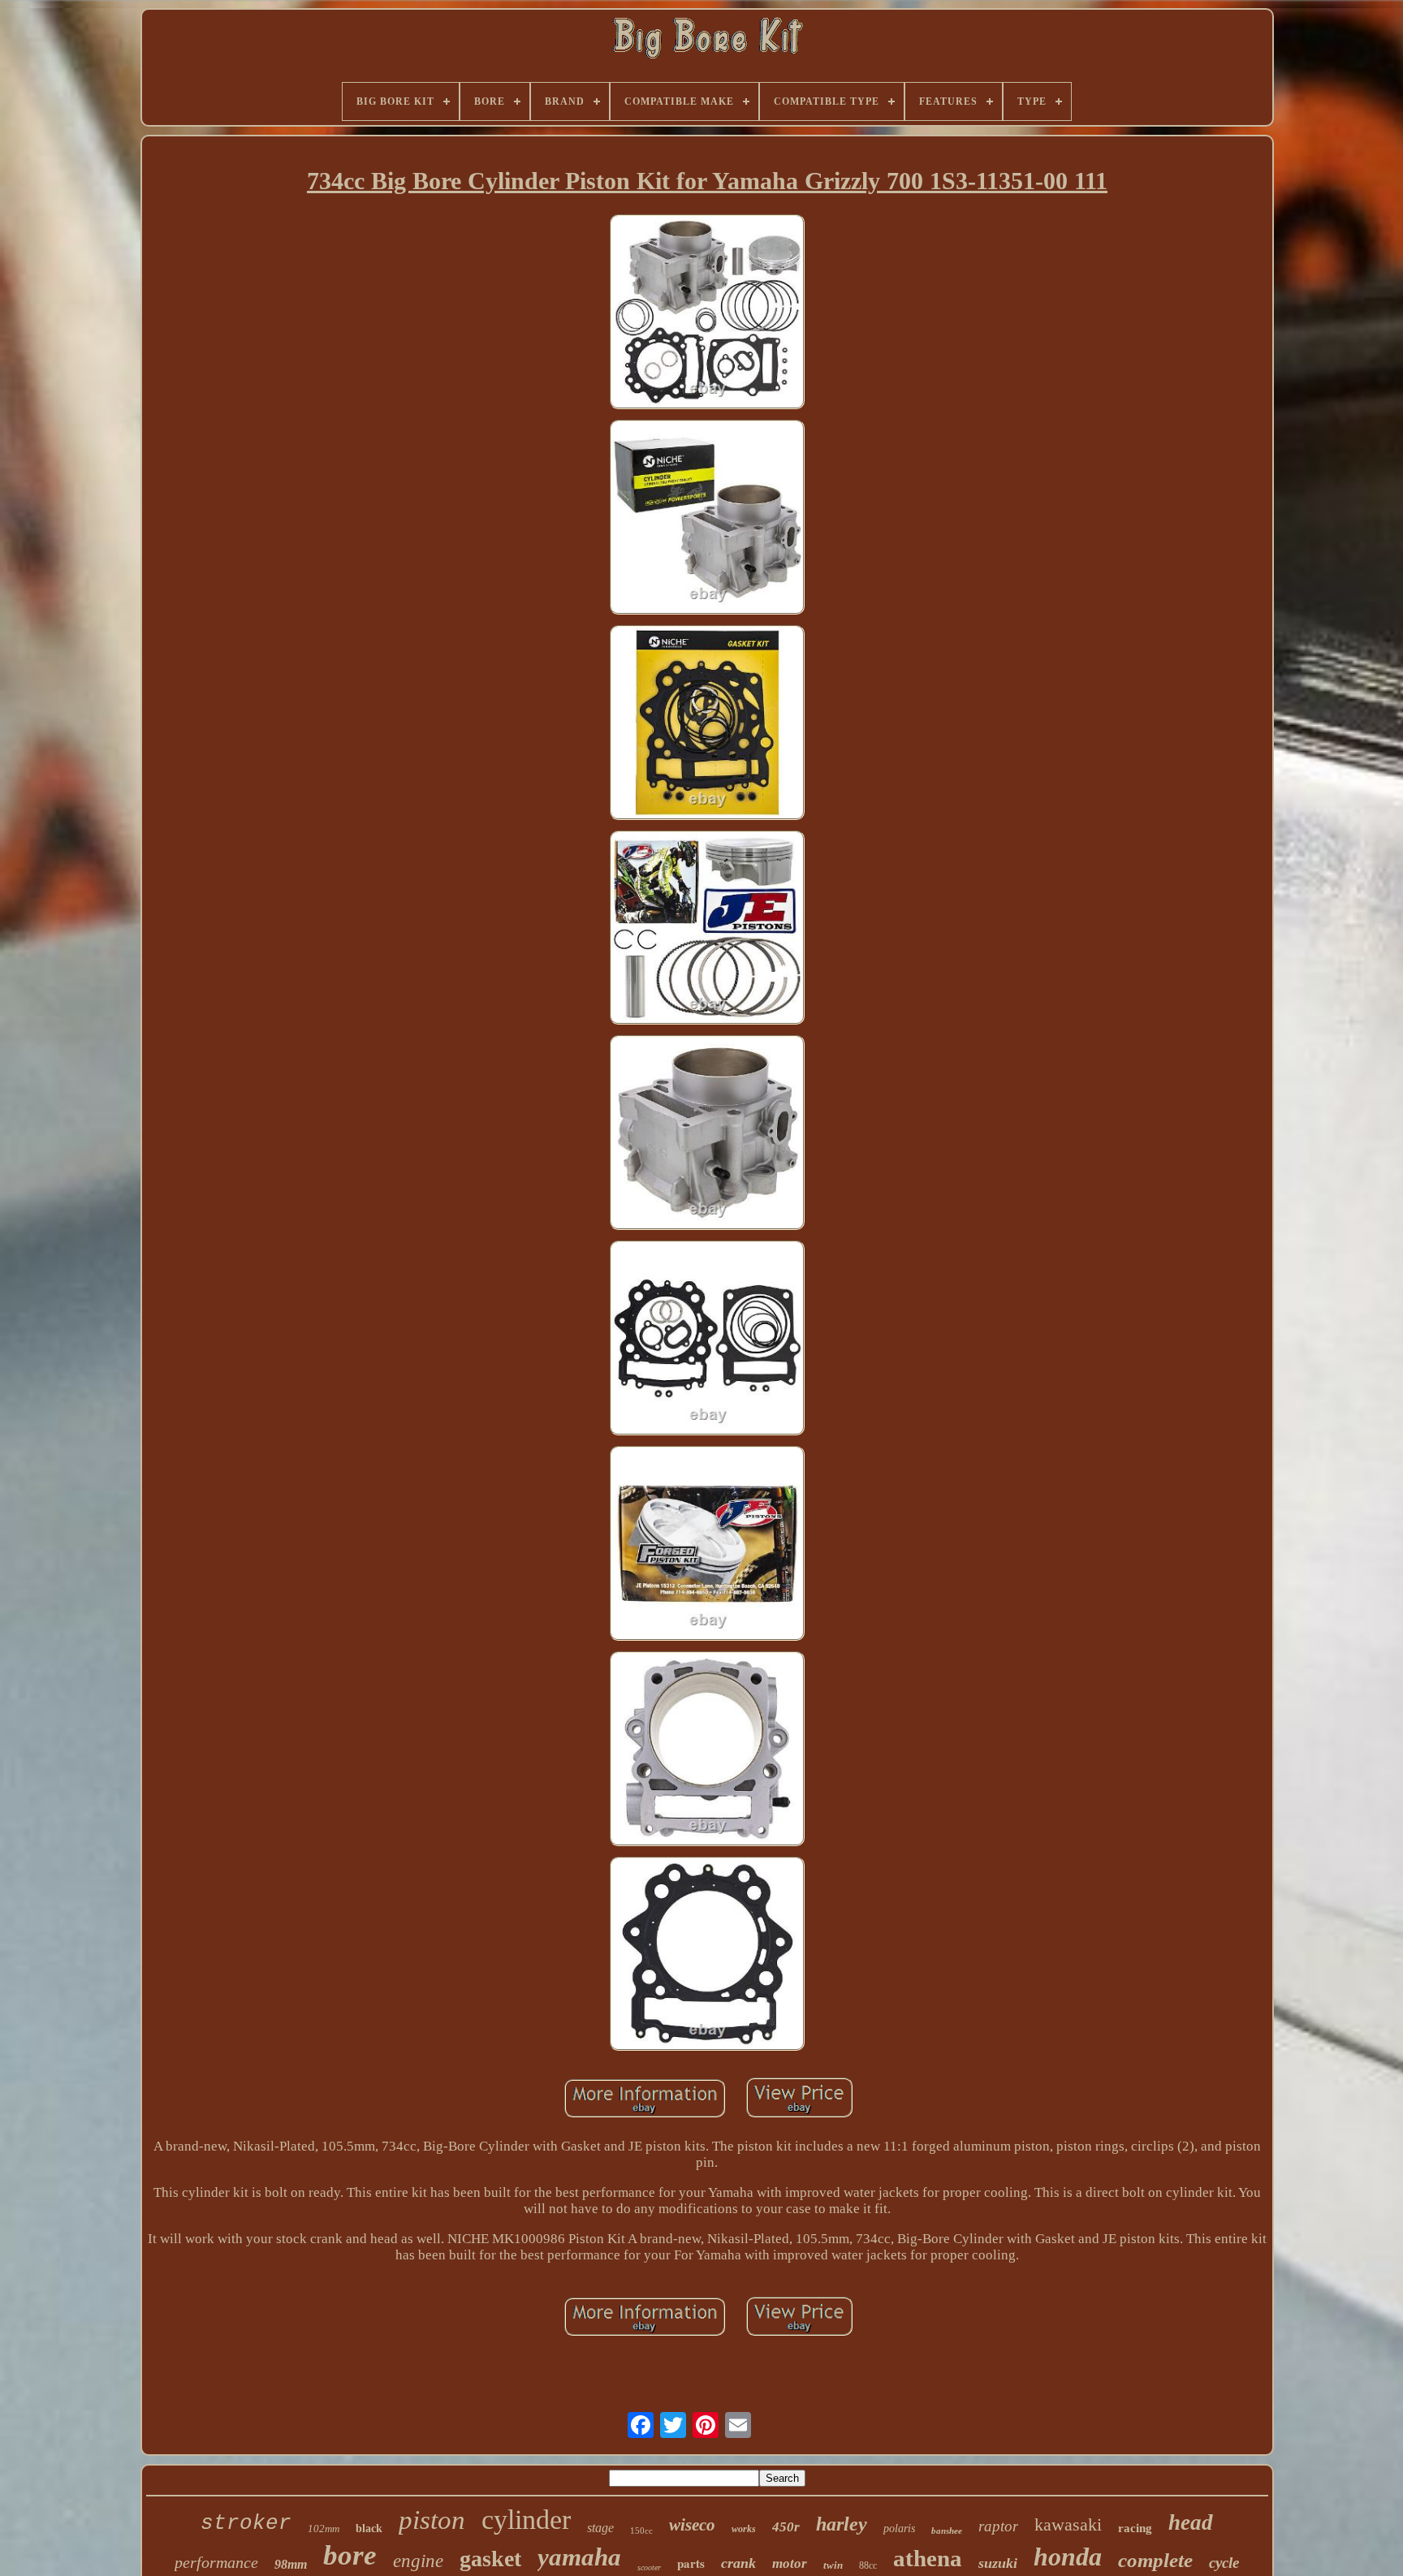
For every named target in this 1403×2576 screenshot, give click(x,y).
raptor (998, 2526)
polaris (899, 2529)
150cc (641, 2531)
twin (833, 2565)
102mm (324, 2529)
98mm (291, 2564)
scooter (649, 2567)
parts (691, 2563)
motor (790, 2563)
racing (1135, 2528)
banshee (947, 2531)
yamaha (579, 2557)
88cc (868, 2565)
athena (928, 2558)
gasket (490, 2559)
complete (1155, 2560)
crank (738, 2563)
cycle (1224, 2563)
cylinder (526, 2520)
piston (432, 2520)
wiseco (692, 2525)
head (1191, 2522)
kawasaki (1068, 2524)
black (369, 2529)
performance (216, 2562)
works (744, 2529)
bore (350, 2555)
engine (418, 2561)
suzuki (998, 2563)
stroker (246, 2523)
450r (786, 2527)
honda (1068, 2557)
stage (600, 2528)
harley (842, 2524)
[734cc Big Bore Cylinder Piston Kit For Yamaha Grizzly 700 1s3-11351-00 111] (707, 314)
